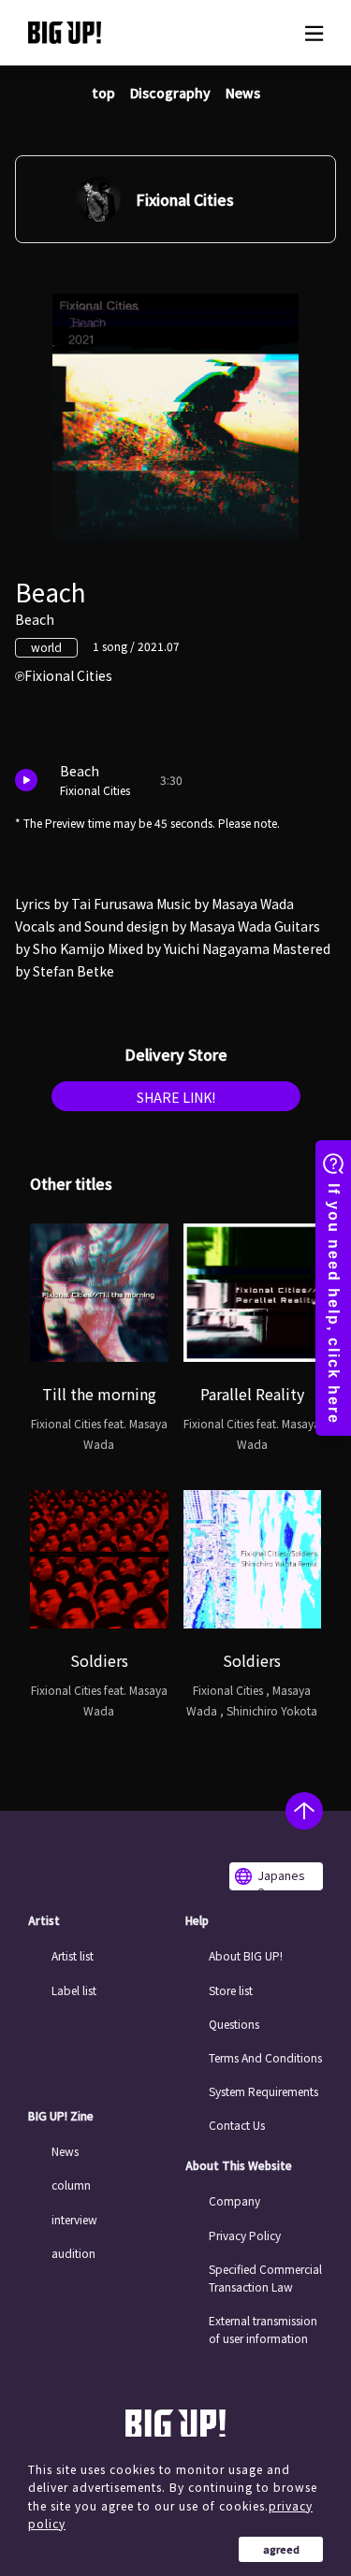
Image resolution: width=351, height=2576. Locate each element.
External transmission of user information (263, 2329)
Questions (234, 2024)
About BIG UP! (246, 1955)
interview (74, 2219)
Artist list (73, 1955)
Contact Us (237, 2125)
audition (73, 2253)
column (71, 2185)
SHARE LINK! (176, 1097)
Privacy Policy (245, 2235)
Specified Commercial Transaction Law (265, 2278)
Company (234, 2200)
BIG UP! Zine (61, 2116)
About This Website (239, 2165)
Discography (170, 93)
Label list (74, 1990)
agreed (281, 2549)
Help (197, 1920)
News (243, 93)
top (103, 93)
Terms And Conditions (265, 2057)
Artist (44, 1920)
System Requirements (263, 2091)
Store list (231, 1990)
